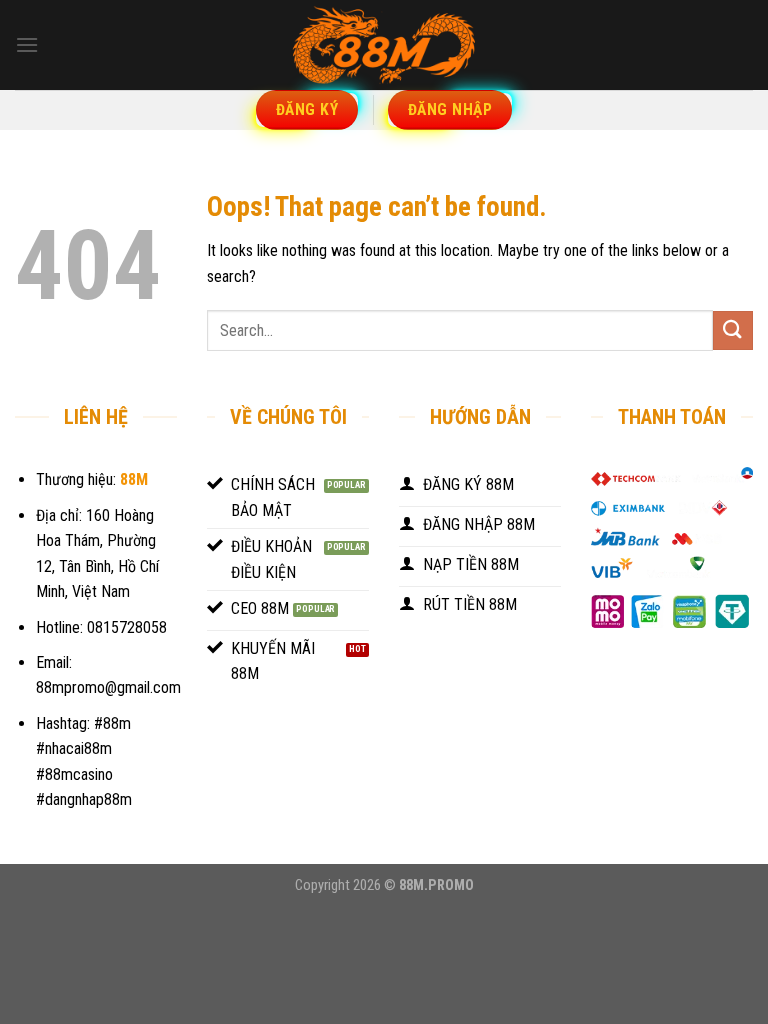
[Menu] (27, 44)
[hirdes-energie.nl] (384, 45)
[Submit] (733, 330)
